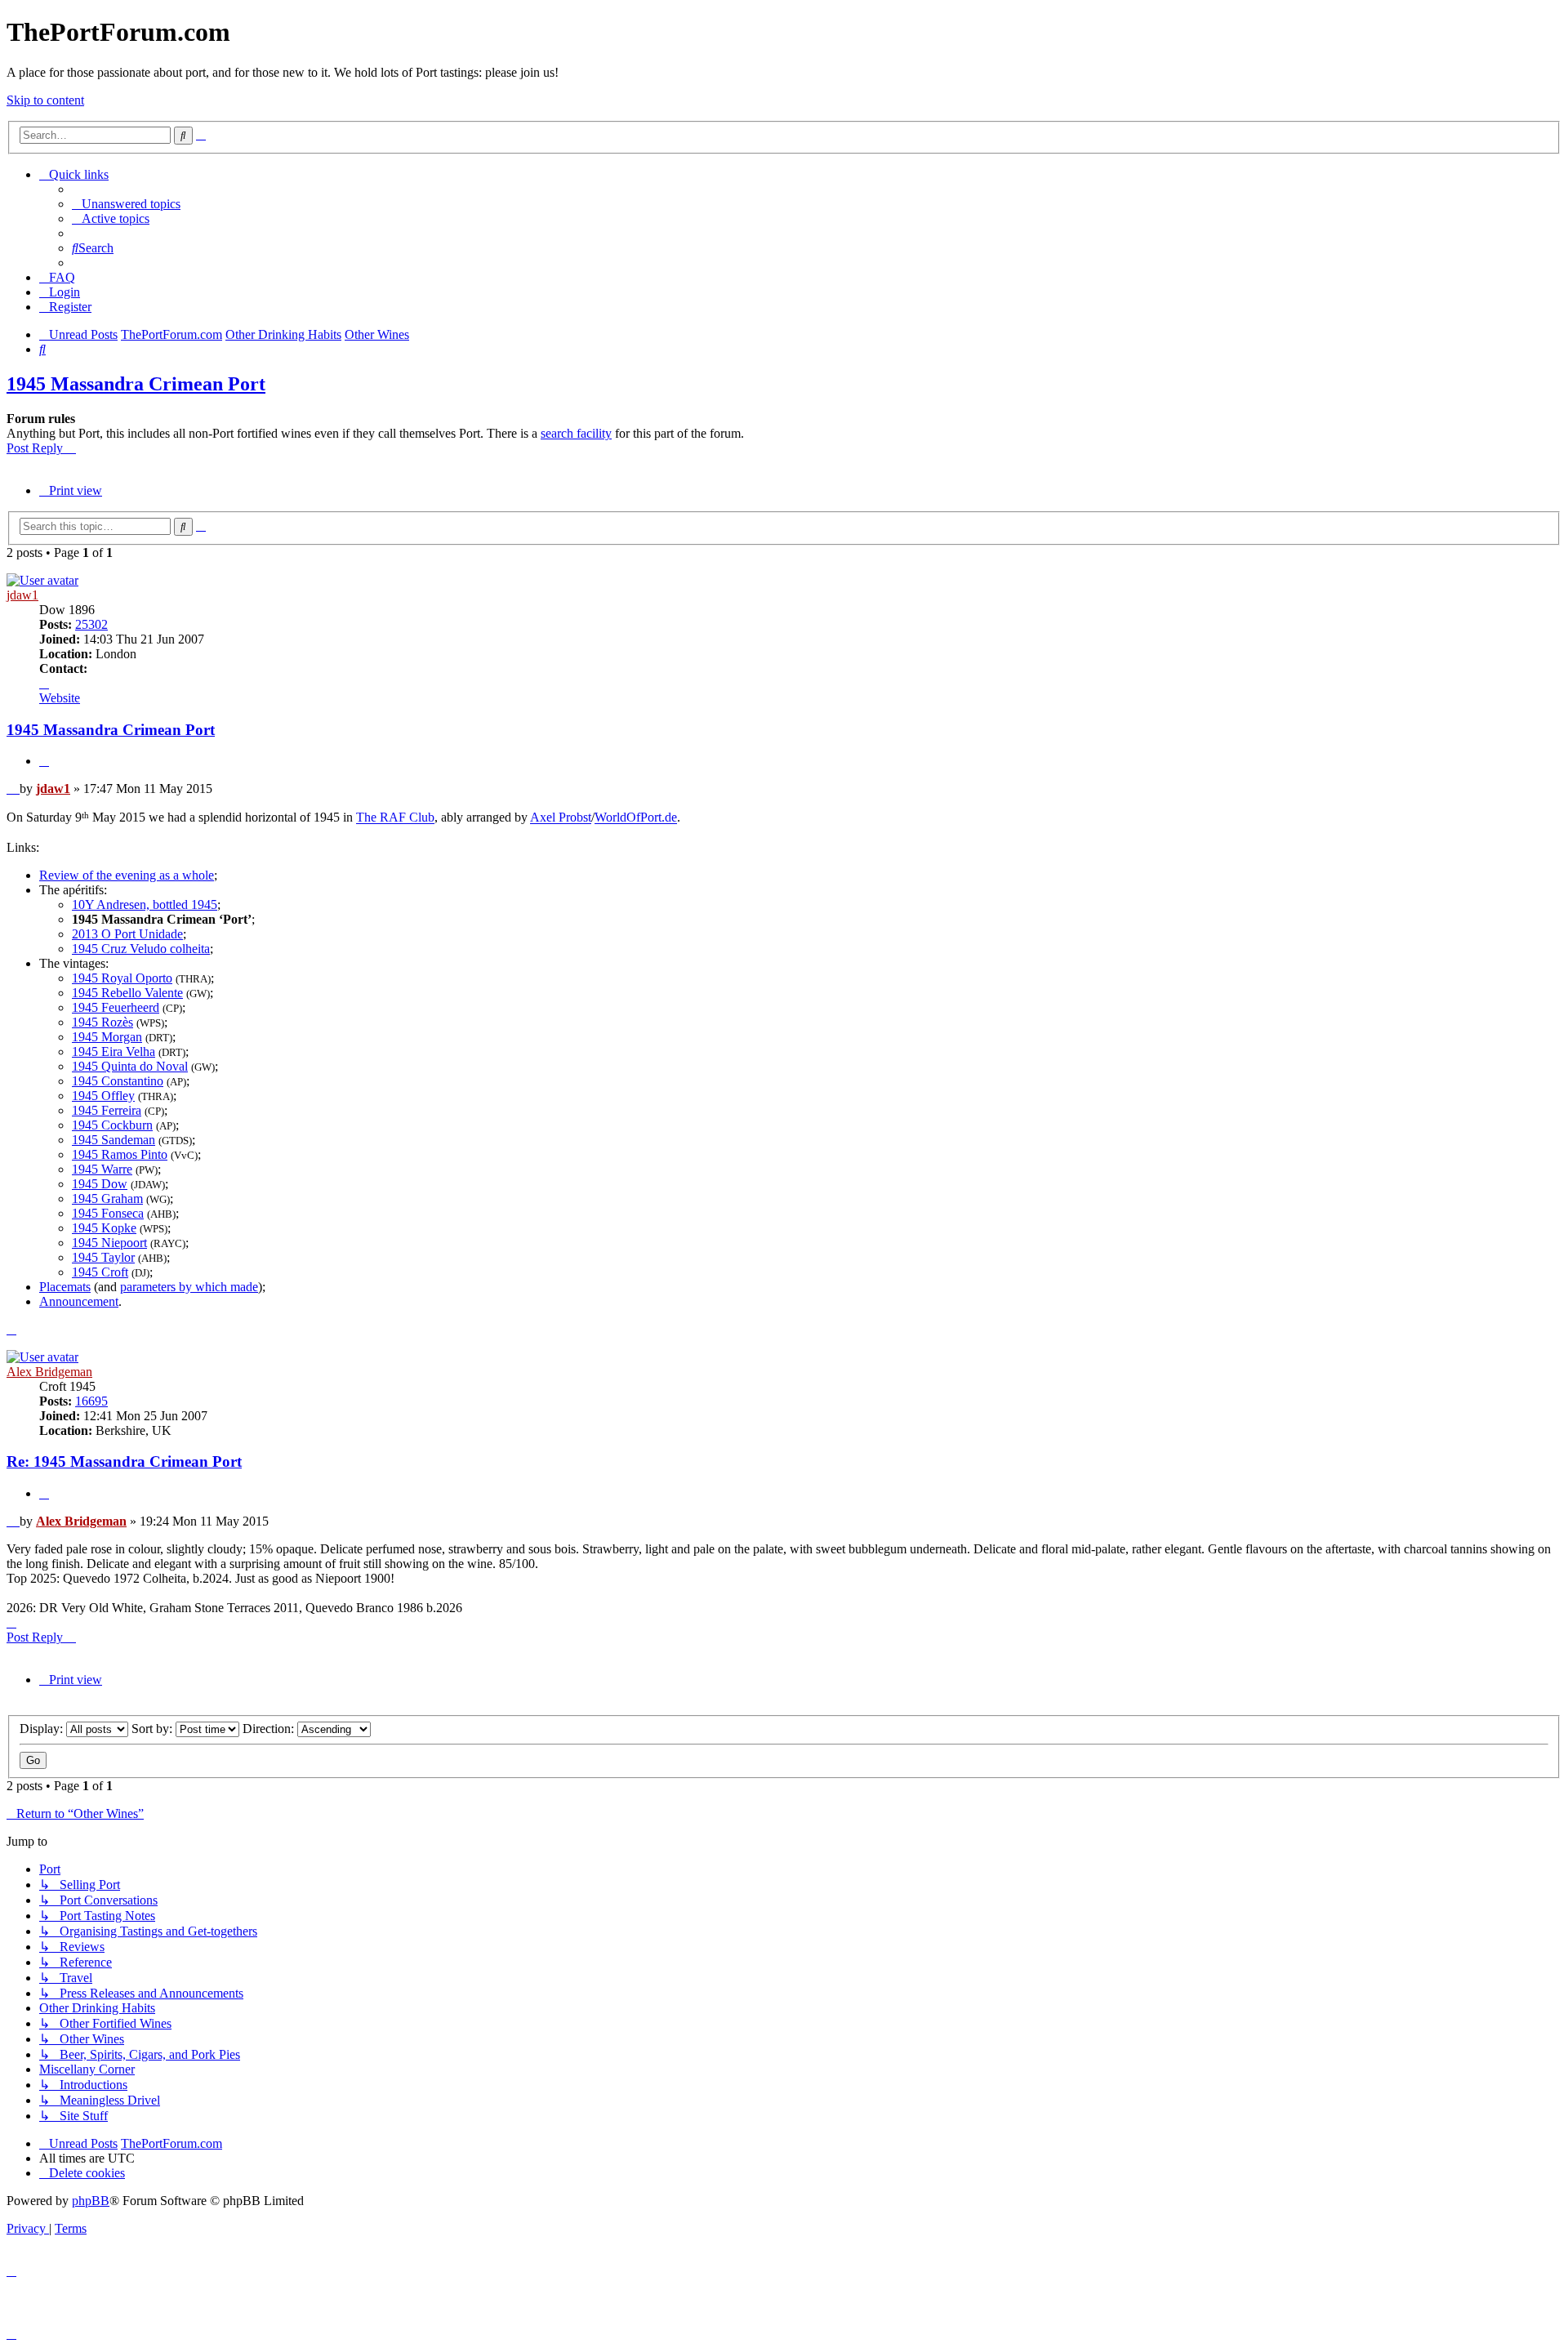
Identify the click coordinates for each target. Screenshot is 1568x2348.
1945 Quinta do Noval (130, 1066)
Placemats (65, 1287)
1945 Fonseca (108, 1213)
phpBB (91, 2201)
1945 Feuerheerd (116, 1007)
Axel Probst (561, 818)
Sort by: (154, 1729)
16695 (91, 1401)
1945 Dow (100, 1184)
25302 (91, 624)
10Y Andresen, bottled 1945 (145, 904)
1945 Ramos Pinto (120, 1154)
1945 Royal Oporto (122, 978)
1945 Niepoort (109, 1243)
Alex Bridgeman (49, 1372)
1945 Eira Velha (114, 1051)
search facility (576, 433)
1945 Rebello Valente (127, 993)
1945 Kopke (104, 1228)
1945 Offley (103, 1096)
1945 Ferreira (107, 1110)
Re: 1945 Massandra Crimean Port (124, 1461)
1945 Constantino (118, 1081)
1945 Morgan (107, 1037)
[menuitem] (126, 204)
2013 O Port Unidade (127, 934)
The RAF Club (395, 818)
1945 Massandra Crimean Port (136, 384)
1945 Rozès (102, 1022)
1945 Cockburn (112, 1125)
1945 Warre (102, 1169)
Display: (43, 1729)
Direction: (270, 1729)
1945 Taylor (103, 1257)
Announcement (79, 1301)
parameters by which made (189, 1287)
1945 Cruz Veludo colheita (141, 949)
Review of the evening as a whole (127, 875)
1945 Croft (100, 1272)
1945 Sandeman (114, 1140)
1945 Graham (107, 1199)
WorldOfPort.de (636, 818)
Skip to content (45, 100)
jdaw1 (22, 595)
